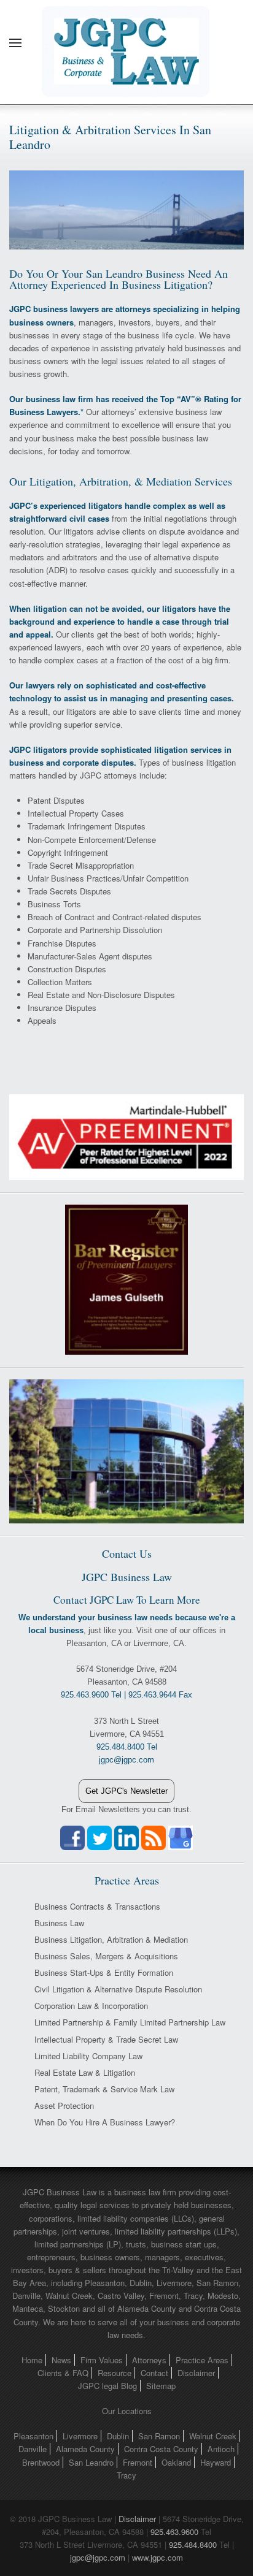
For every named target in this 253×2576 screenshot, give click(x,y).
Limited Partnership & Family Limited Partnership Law (130, 2022)
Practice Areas (202, 2360)
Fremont (138, 2462)
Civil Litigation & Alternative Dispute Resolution (118, 1989)
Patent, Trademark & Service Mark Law (104, 2089)
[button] (15, 43)
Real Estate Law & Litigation (85, 2072)
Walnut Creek (213, 2436)
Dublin (118, 2436)
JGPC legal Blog (107, 2386)
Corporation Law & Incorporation (91, 2006)
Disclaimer (196, 2373)
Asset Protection (64, 2105)
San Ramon (159, 2436)
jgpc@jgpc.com (98, 2557)
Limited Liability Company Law (88, 2056)
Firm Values (102, 2360)
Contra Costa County (161, 2449)
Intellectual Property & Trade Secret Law (106, 2039)
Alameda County (85, 2449)
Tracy (126, 2475)
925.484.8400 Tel (127, 1747)
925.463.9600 (174, 2532)
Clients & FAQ (63, 2373)
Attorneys (149, 2360)
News (61, 2360)
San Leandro (91, 2462)
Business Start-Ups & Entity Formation (104, 1972)
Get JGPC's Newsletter (126, 1791)
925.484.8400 (193, 2544)
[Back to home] (126, 43)
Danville (33, 2449)
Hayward (216, 2462)
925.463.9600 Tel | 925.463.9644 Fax (126, 1695)
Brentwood (41, 2462)
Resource (115, 2373)
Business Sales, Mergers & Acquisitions (106, 1956)
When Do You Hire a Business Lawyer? (105, 2122)
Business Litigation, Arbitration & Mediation (111, 1939)
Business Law (59, 1923)
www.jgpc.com (158, 2557)
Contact (154, 2373)
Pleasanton (33, 2436)
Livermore (80, 2436)
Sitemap (161, 2386)
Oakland (176, 2462)
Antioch (221, 2449)
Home (32, 2360)
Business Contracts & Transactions (97, 1906)
